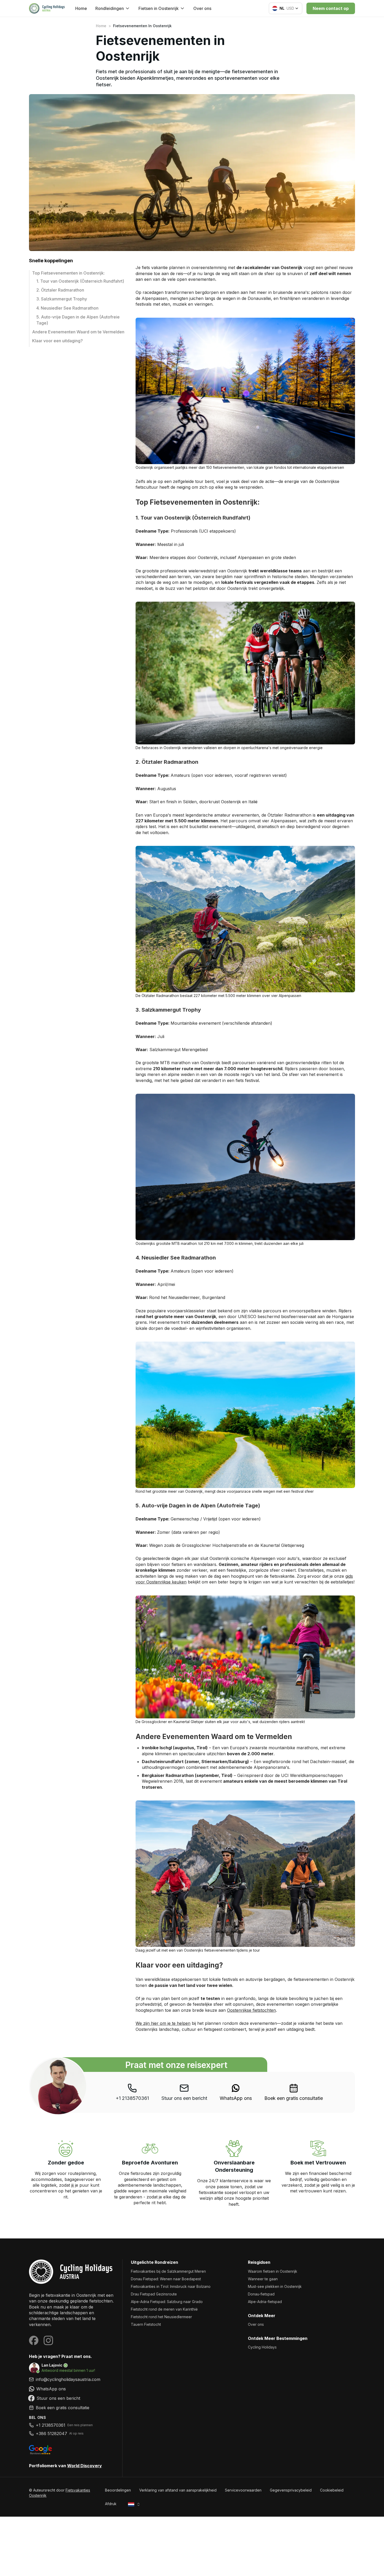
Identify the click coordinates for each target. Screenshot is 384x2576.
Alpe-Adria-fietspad (265, 2302)
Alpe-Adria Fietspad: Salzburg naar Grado (167, 2302)
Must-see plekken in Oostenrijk (275, 2286)
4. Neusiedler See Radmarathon (67, 308)
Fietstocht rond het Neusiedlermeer (161, 2317)
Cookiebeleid (332, 2490)
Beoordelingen (118, 2490)
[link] (236, 2092)
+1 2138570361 (132, 2098)
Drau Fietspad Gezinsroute (154, 2294)
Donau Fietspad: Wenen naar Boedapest (166, 2279)
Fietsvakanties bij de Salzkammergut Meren (168, 2271)
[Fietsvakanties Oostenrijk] (71, 2272)
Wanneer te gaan (263, 2279)
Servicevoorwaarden (243, 2490)
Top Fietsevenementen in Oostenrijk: (68, 273)
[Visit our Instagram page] (48, 2340)
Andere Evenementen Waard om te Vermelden (78, 332)
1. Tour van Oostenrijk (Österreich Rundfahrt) (80, 281)
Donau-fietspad (261, 2294)
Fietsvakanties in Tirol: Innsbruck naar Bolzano (171, 2286)
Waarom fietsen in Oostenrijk (273, 2271)
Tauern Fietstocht (146, 2324)
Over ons (202, 8)
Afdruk (111, 2504)
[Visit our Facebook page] (34, 2340)
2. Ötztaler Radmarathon (60, 290)
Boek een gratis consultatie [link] (294, 2098)
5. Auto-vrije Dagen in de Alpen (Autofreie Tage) (78, 320)
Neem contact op (331, 8)
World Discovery (85, 2466)
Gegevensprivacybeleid (291, 2490)
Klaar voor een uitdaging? (57, 341)
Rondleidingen (110, 8)
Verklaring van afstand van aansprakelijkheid (178, 2490)
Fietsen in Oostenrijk (159, 8)
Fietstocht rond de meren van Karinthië (164, 2309)
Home (81, 8)
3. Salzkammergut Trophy (62, 299)
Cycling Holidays (262, 2347)
